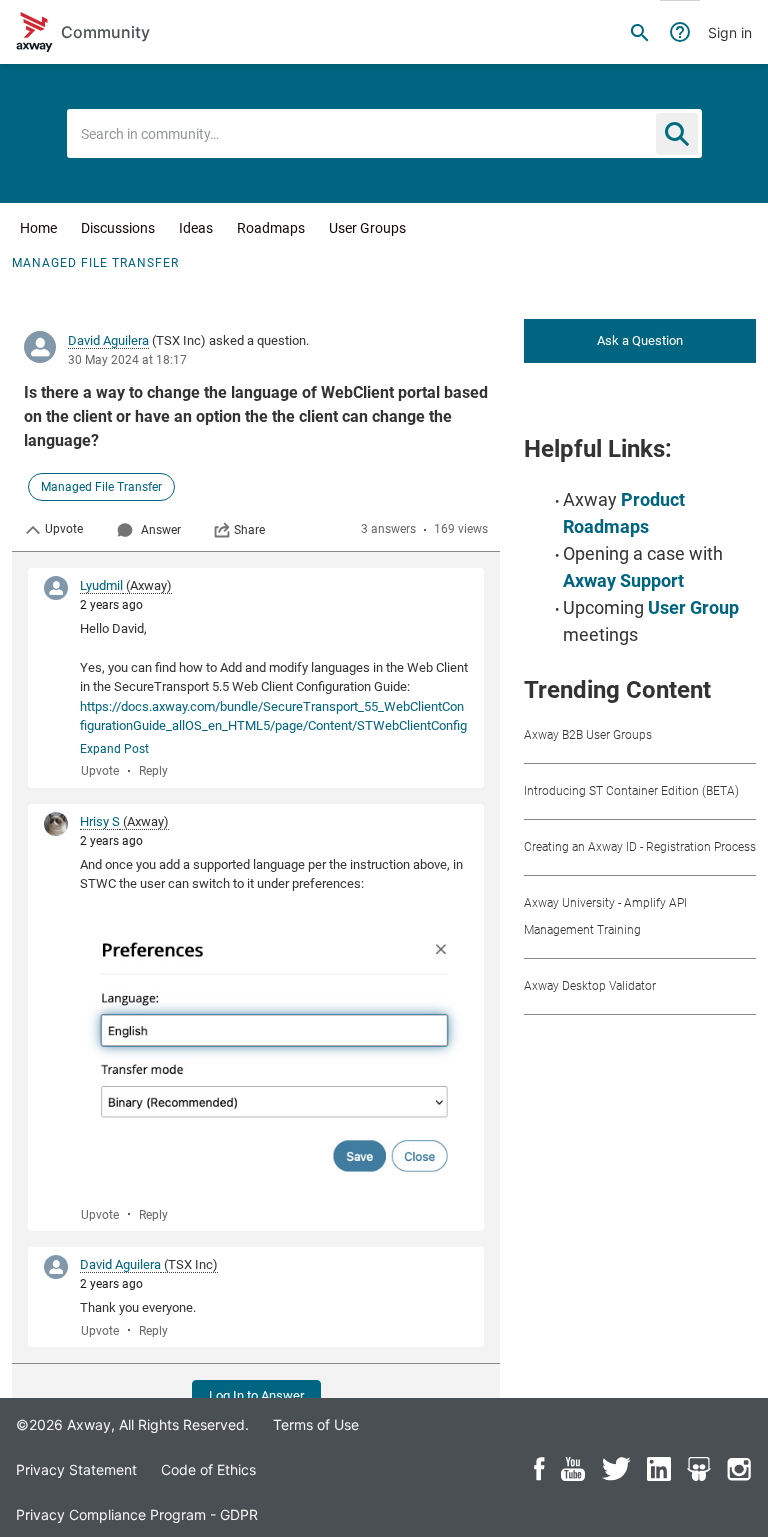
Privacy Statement (76, 1469)
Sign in (730, 32)
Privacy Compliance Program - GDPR (137, 1514)
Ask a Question (640, 340)
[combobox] (384, 133)
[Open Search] (640, 32)
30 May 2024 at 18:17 (127, 360)
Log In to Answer (256, 1395)
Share (249, 530)
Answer (161, 530)
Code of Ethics (208, 1469)
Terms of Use (316, 1424)
